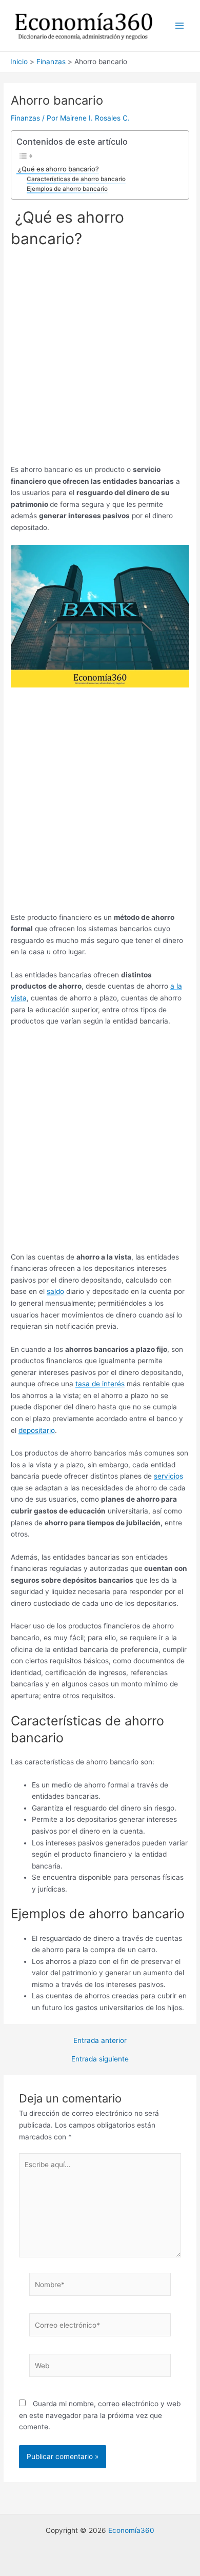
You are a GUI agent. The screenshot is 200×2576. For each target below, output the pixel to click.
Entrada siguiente (100, 2059)
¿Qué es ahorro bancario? (58, 169)
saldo (55, 1291)
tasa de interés (100, 1384)
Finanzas (25, 118)
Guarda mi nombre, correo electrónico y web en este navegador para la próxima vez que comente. (100, 2415)
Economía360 (131, 2530)
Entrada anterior (100, 2041)
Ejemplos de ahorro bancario (67, 189)
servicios (168, 1476)
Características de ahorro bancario (76, 179)
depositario (37, 1430)
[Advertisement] (100, 360)
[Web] (100, 2368)
